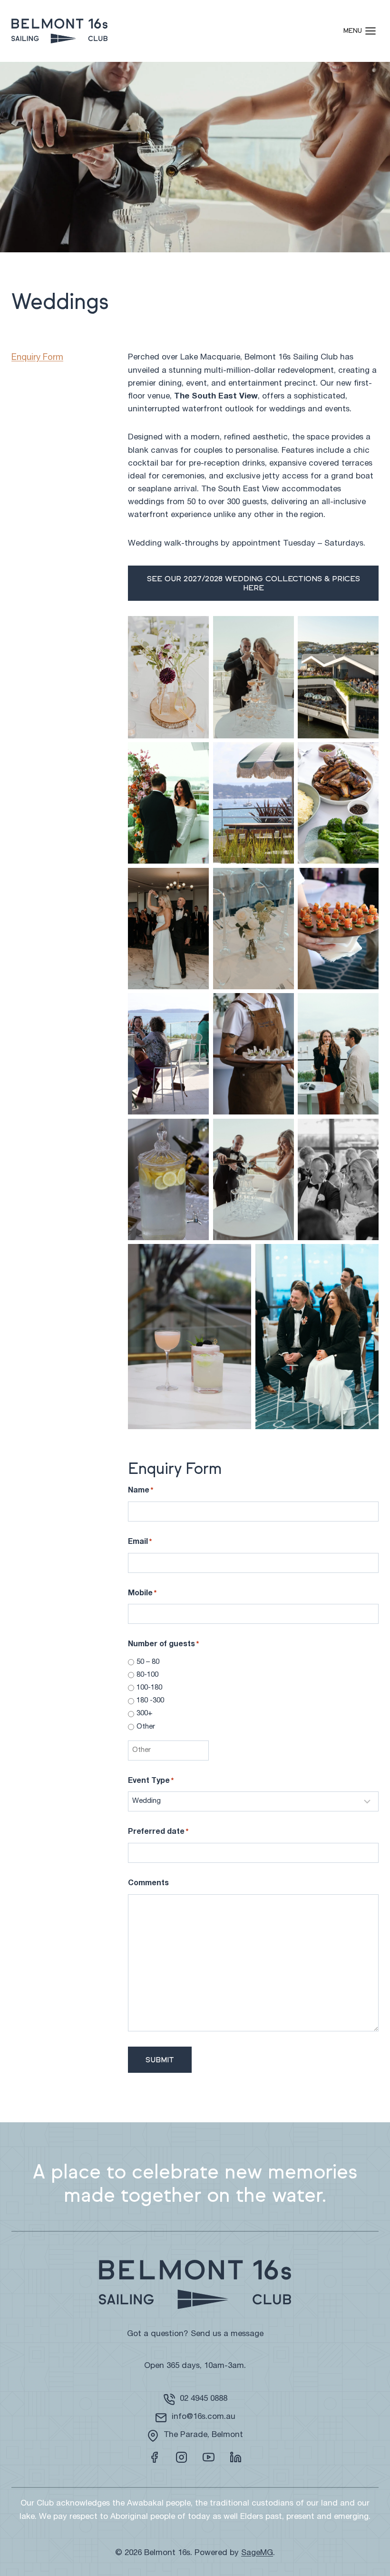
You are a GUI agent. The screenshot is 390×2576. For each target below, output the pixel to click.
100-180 (149, 1688)
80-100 (147, 1675)
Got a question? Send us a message (195, 2334)
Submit (160, 2060)
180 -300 (150, 1701)
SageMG (257, 2553)
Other (146, 1727)
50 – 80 (148, 1662)
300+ (145, 1714)
